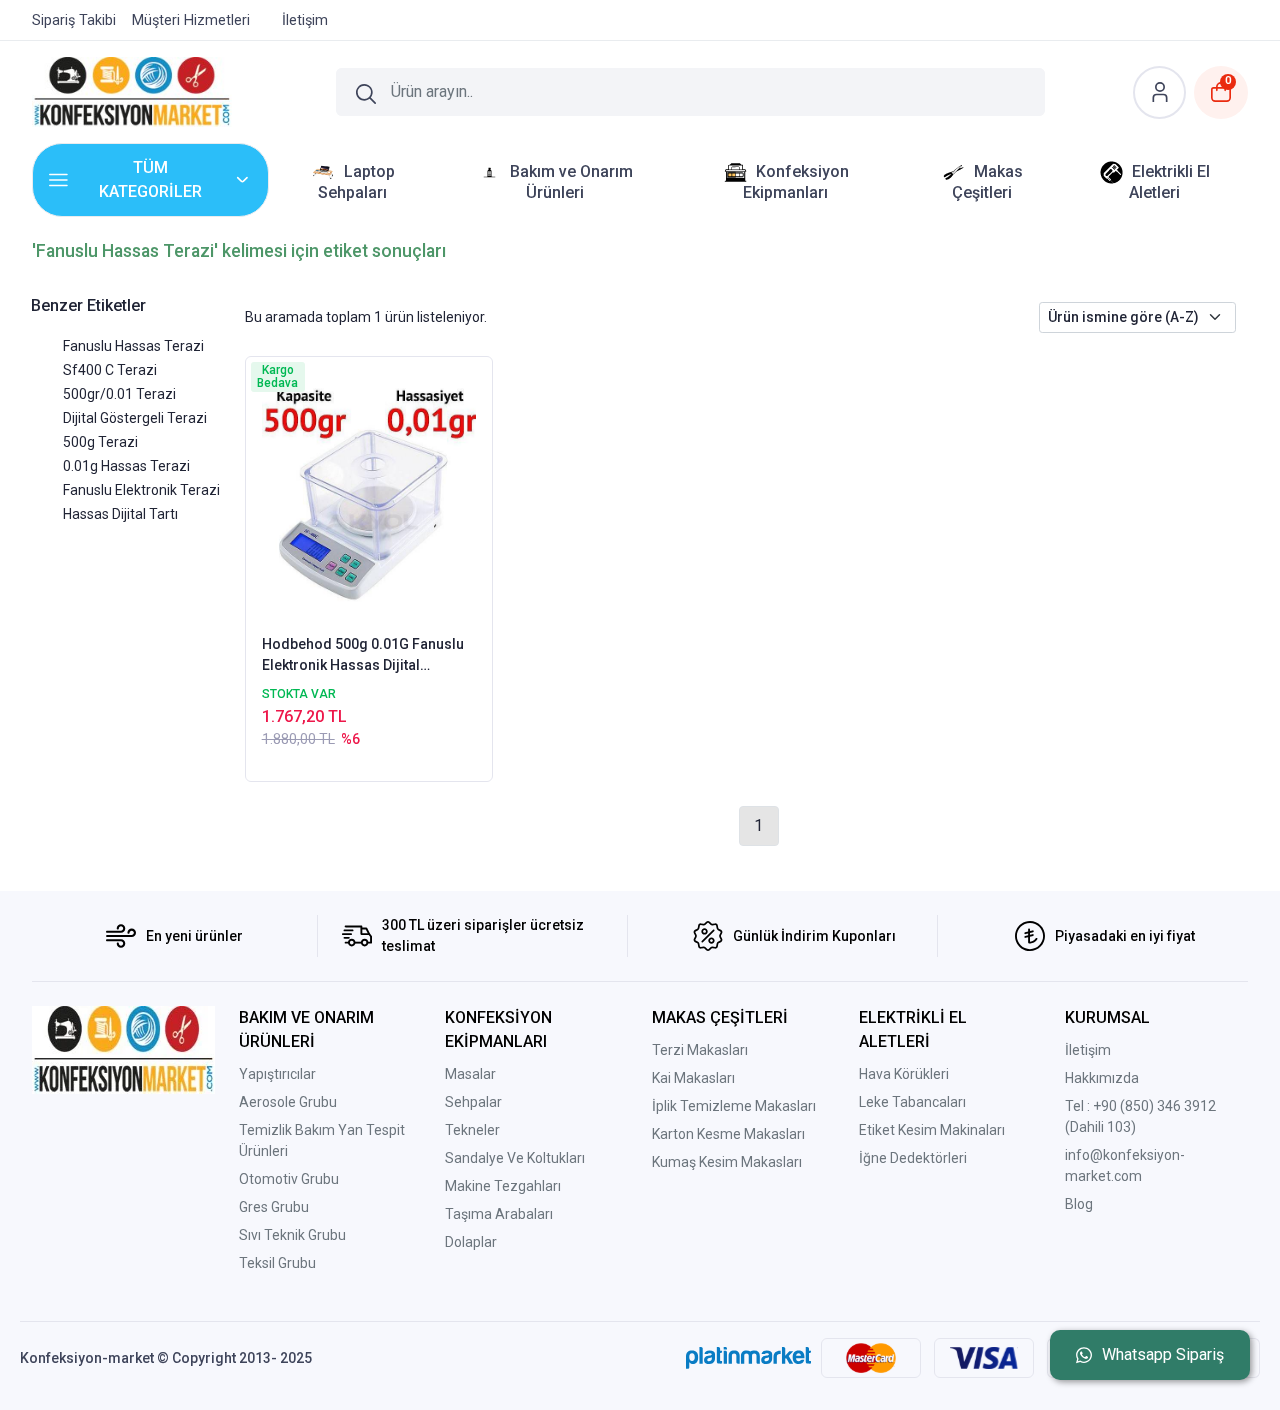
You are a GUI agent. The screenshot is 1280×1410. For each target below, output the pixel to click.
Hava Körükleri (904, 1074)
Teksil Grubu (277, 1263)
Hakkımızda (1102, 1078)
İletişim (1088, 1050)
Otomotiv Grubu (289, 1179)
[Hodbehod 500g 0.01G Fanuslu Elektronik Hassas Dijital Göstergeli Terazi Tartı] (369, 494)
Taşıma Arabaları (499, 1214)
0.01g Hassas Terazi (126, 466)
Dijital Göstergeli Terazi (135, 418)
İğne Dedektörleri (913, 1158)
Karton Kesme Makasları (728, 1134)
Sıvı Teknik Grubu (292, 1235)
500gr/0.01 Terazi (119, 394)
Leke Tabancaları (912, 1102)
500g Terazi (100, 442)
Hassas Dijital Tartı (120, 514)
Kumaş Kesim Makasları (727, 1162)
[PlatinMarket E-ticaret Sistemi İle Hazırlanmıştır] (748, 1358)
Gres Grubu (274, 1207)
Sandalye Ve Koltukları (515, 1158)
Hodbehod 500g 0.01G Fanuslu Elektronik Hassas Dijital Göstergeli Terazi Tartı (363, 656)
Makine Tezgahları (503, 1186)
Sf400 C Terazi (110, 370)
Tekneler (472, 1130)
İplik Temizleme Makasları (734, 1106)
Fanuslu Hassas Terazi (133, 346)
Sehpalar (473, 1102)
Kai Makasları (693, 1078)
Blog (1079, 1204)
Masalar (470, 1074)
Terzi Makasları (700, 1050)
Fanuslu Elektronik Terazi (141, 490)
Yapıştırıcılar (277, 1074)
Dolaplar (471, 1242)
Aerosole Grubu (288, 1102)
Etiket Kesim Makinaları (932, 1130)
